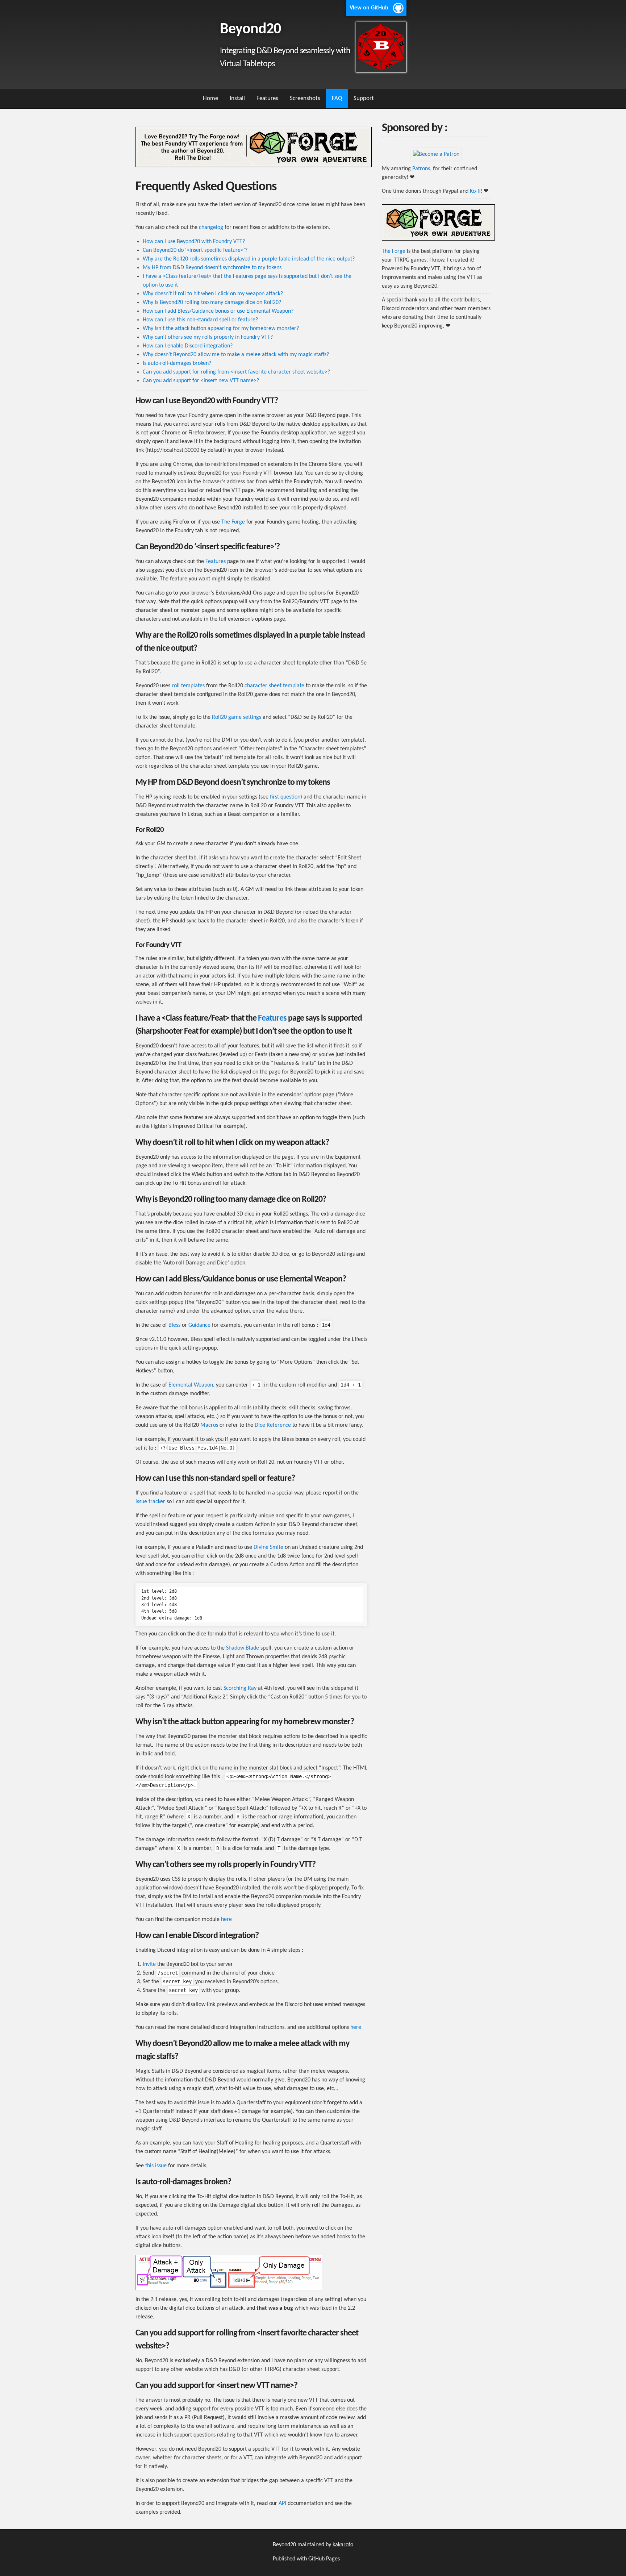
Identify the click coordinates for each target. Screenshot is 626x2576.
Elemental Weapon (191, 1385)
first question (285, 797)
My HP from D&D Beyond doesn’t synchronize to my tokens (212, 268)
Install (237, 98)
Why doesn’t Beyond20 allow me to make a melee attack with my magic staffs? (236, 355)
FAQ (337, 98)
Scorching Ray (240, 1688)
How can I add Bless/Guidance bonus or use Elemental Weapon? (218, 311)
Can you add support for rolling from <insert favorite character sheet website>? (236, 372)
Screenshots (305, 98)
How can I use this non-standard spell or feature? (200, 320)
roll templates (188, 686)
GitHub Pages (324, 2559)
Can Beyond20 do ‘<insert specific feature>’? (195, 250)
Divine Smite (268, 1547)
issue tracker (150, 1502)
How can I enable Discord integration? (188, 346)
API (282, 2504)
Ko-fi (475, 191)
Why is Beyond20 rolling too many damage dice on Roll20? (212, 303)
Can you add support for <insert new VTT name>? (201, 381)
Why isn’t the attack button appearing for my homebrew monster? (221, 329)
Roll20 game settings (237, 717)
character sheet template (274, 686)
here (226, 1920)
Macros (209, 1425)
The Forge (233, 522)
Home (210, 98)
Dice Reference (273, 1425)
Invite (149, 1964)
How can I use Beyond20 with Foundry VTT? (194, 242)
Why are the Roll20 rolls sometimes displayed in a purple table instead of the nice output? (249, 259)
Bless (174, 1325)
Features (267, 98)
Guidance (199, 1325)
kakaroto (343, 2545)
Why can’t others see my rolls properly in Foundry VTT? (208, 337)
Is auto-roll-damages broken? (177, 363)
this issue (156, 2166)
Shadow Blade (243, 1648)
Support (364, 98)
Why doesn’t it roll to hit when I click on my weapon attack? (213, 294)
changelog (211, 228)
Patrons (421, 169)
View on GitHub (369, 8)
